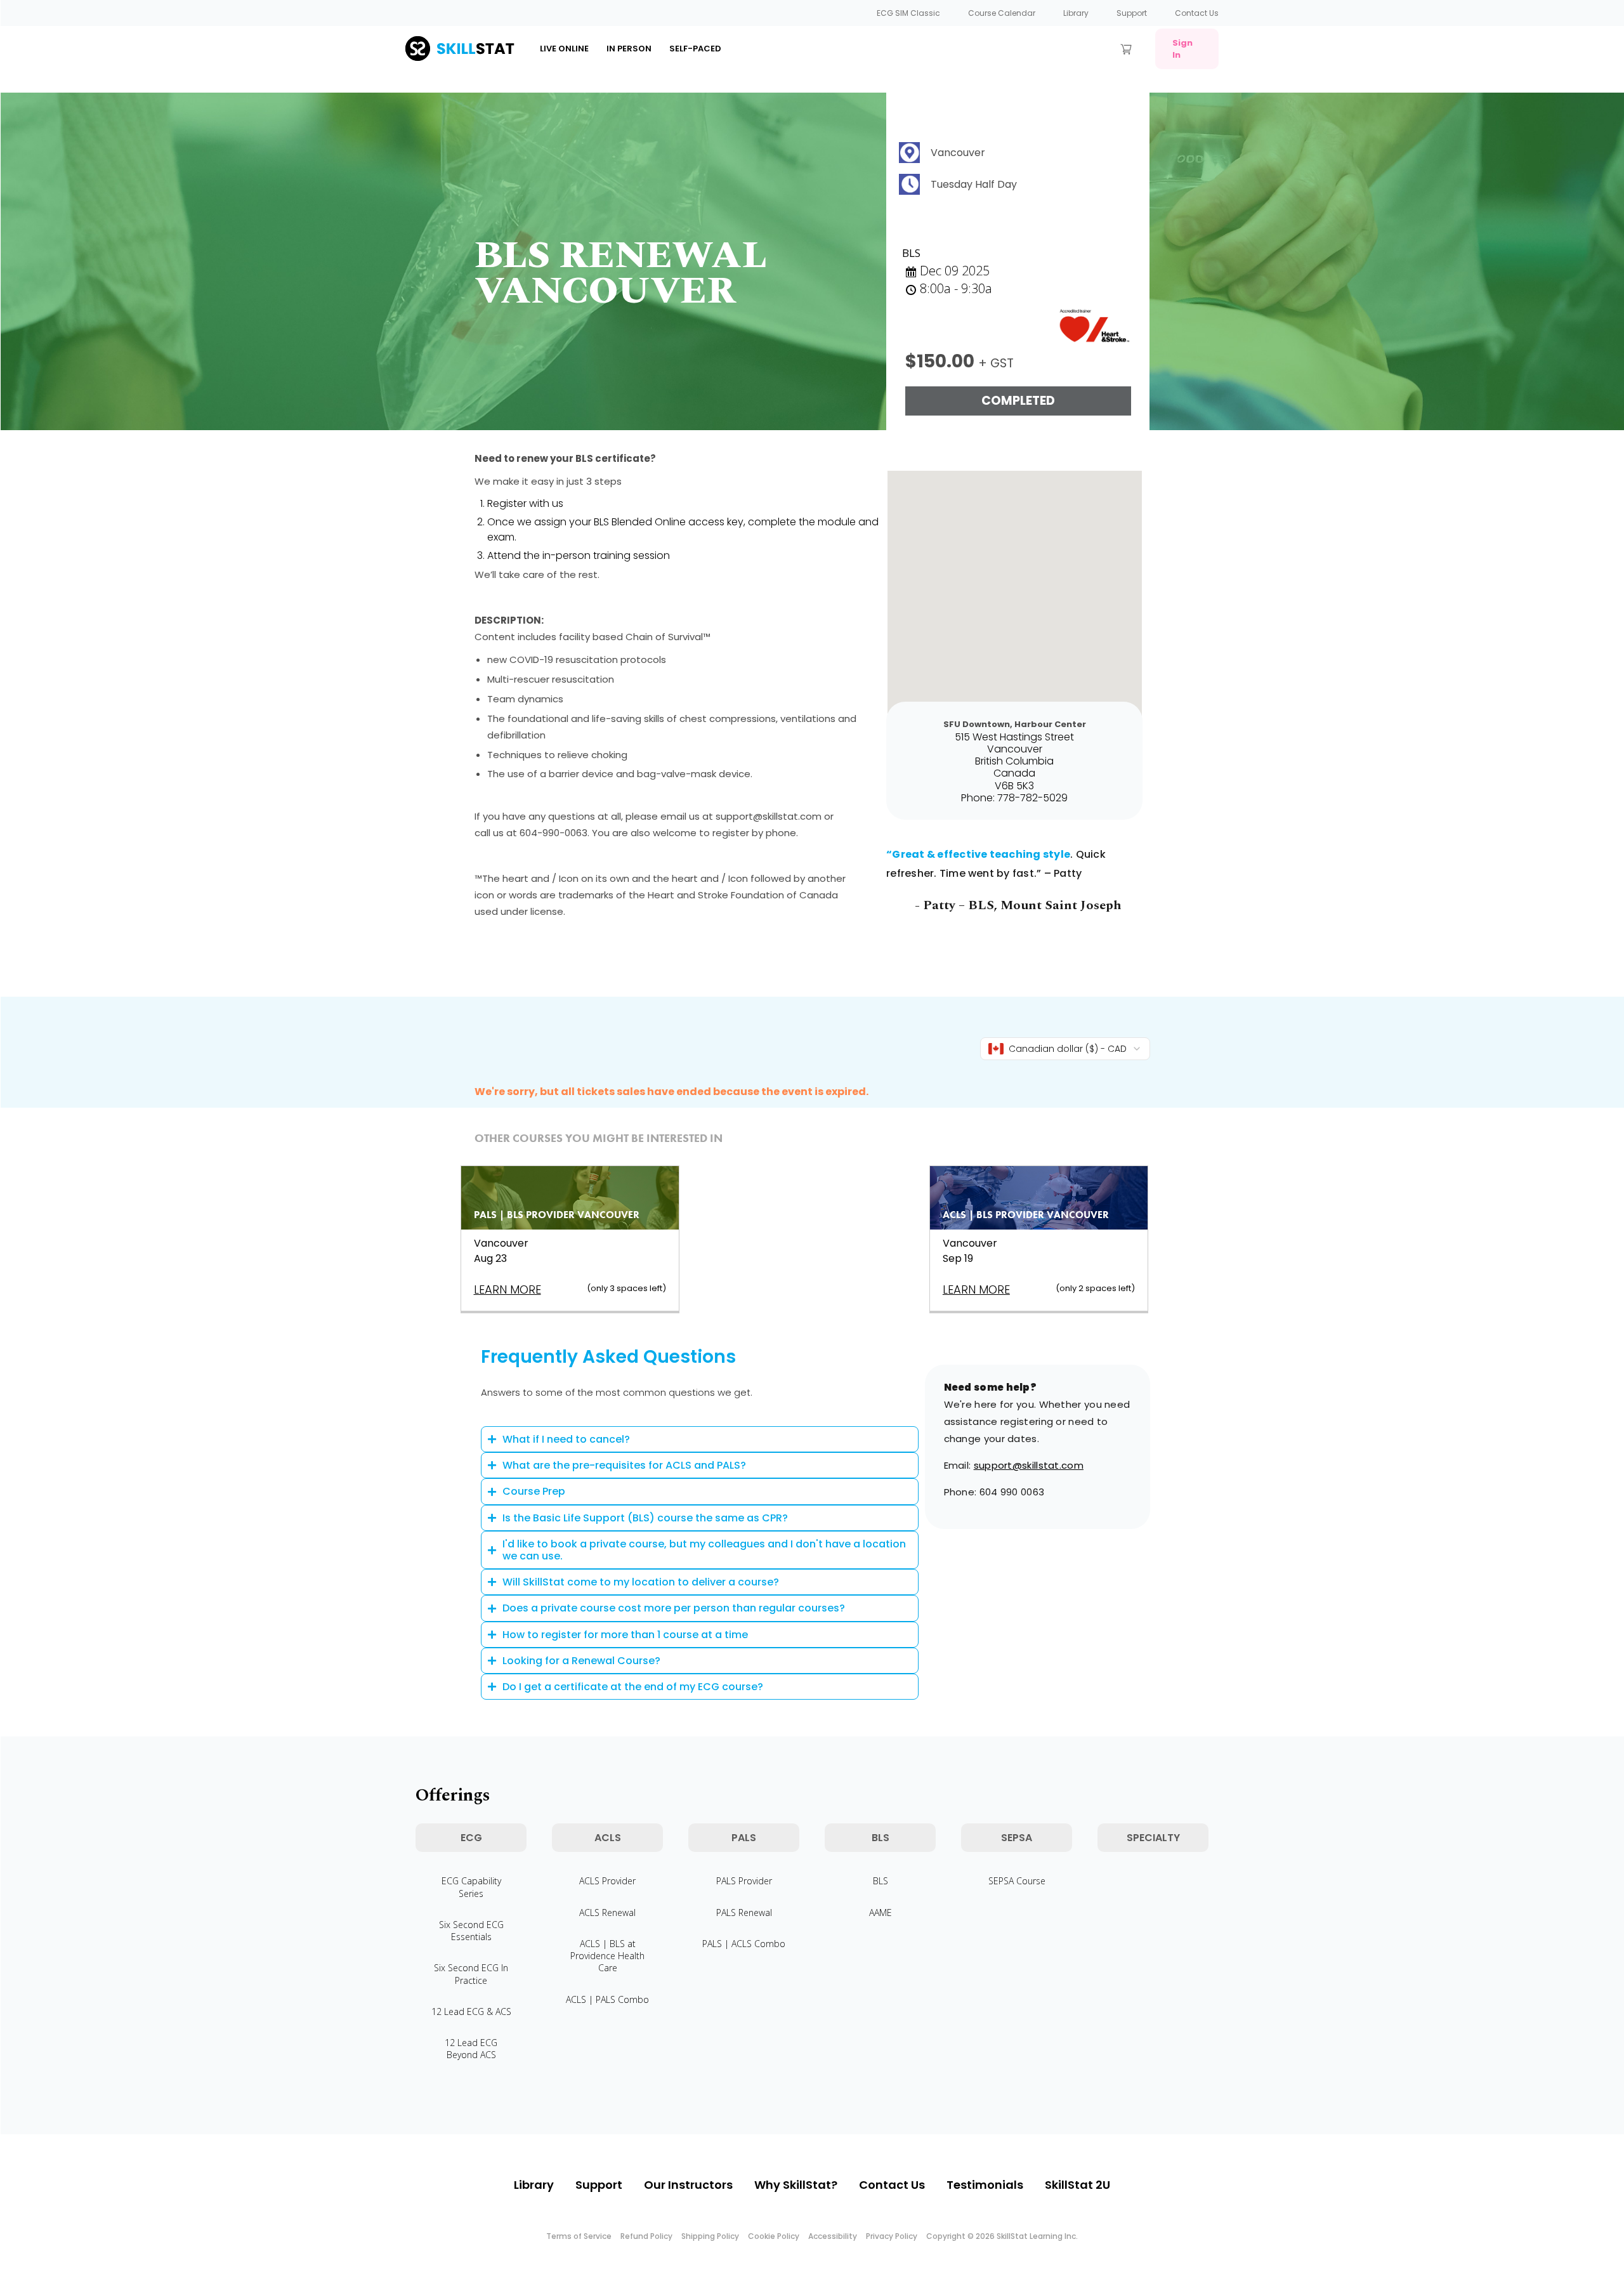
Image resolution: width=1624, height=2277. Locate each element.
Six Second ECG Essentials (471, 1931)
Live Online (564, 49)
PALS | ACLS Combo (744, 1944)
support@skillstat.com (1029, 1465)
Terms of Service (579, 2236)
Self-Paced (695, 49)
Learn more (507, 1289)
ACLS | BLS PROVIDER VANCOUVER (1026, 1215)
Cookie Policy (774, 2236)
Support (1132, 13)
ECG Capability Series (471, 1887)
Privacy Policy (892, 2236)
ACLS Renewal (607, 1913)
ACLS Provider (607, 1881)
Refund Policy (646, 2236)
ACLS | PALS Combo (607, 1999)
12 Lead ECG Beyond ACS (471, 2049)
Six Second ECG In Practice (471, 1974)
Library (1076, 13)
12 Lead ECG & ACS (471, 2011)
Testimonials (985, 2185)
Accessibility (833, 2236)
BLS (881, 1881)
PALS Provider (744, 1881)
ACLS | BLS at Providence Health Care (607, 1956)
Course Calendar (1002, 13)
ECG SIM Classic (908, 13)
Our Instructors (688, 2185)
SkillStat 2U (1077, 2185)
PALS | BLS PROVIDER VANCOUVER (557, 1215)
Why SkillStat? (796, 2185)
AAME (881, 1913)
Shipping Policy (710, 2236)
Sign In (1182, 49)
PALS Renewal (744, 1913)
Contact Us (1197, 13)
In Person (629, 49)
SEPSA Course (1017, 1881)
